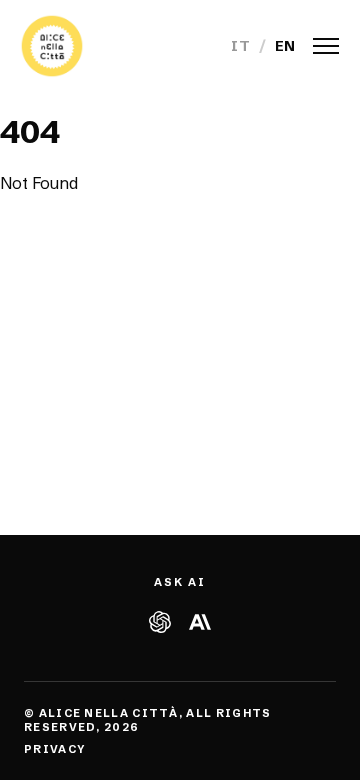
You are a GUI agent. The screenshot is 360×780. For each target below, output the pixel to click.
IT (240, 46)
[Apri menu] (326, 46)
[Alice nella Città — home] (52, 46)
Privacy (54, 749)
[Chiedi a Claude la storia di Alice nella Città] (200, 622)
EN (285, 46)
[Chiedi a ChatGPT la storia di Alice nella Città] (160, 622)
